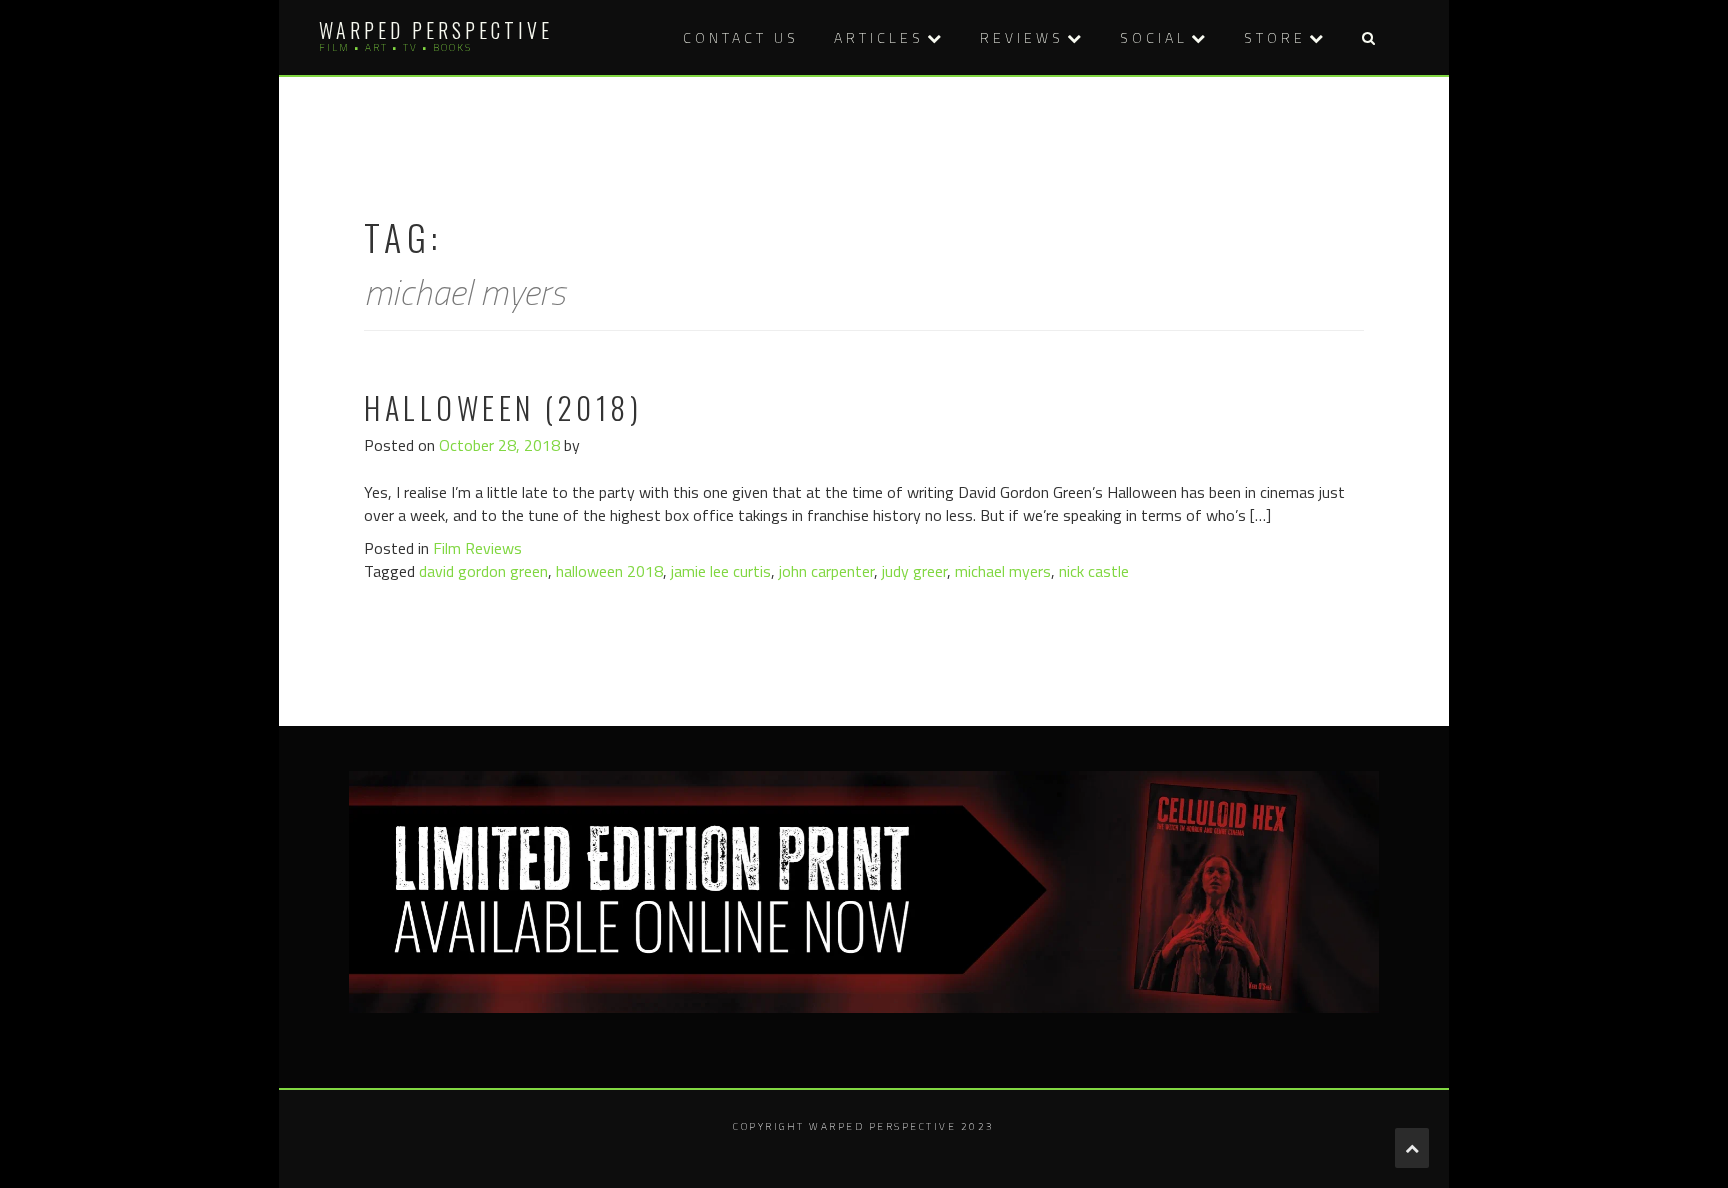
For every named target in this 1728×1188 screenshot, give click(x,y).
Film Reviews (477, 548)
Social (1154, 37)
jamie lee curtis (721, 571)
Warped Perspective (436, 30)
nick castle (1094, 571)
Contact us (741, 37)
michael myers (1003, 571)
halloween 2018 (609, 571)
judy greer (914, 571)
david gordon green (483, 571)
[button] (1368, 37)
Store (1275, 37)
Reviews (1022, 37)
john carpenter (826, 571)
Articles (879, 37)
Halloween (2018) (503, 407)
